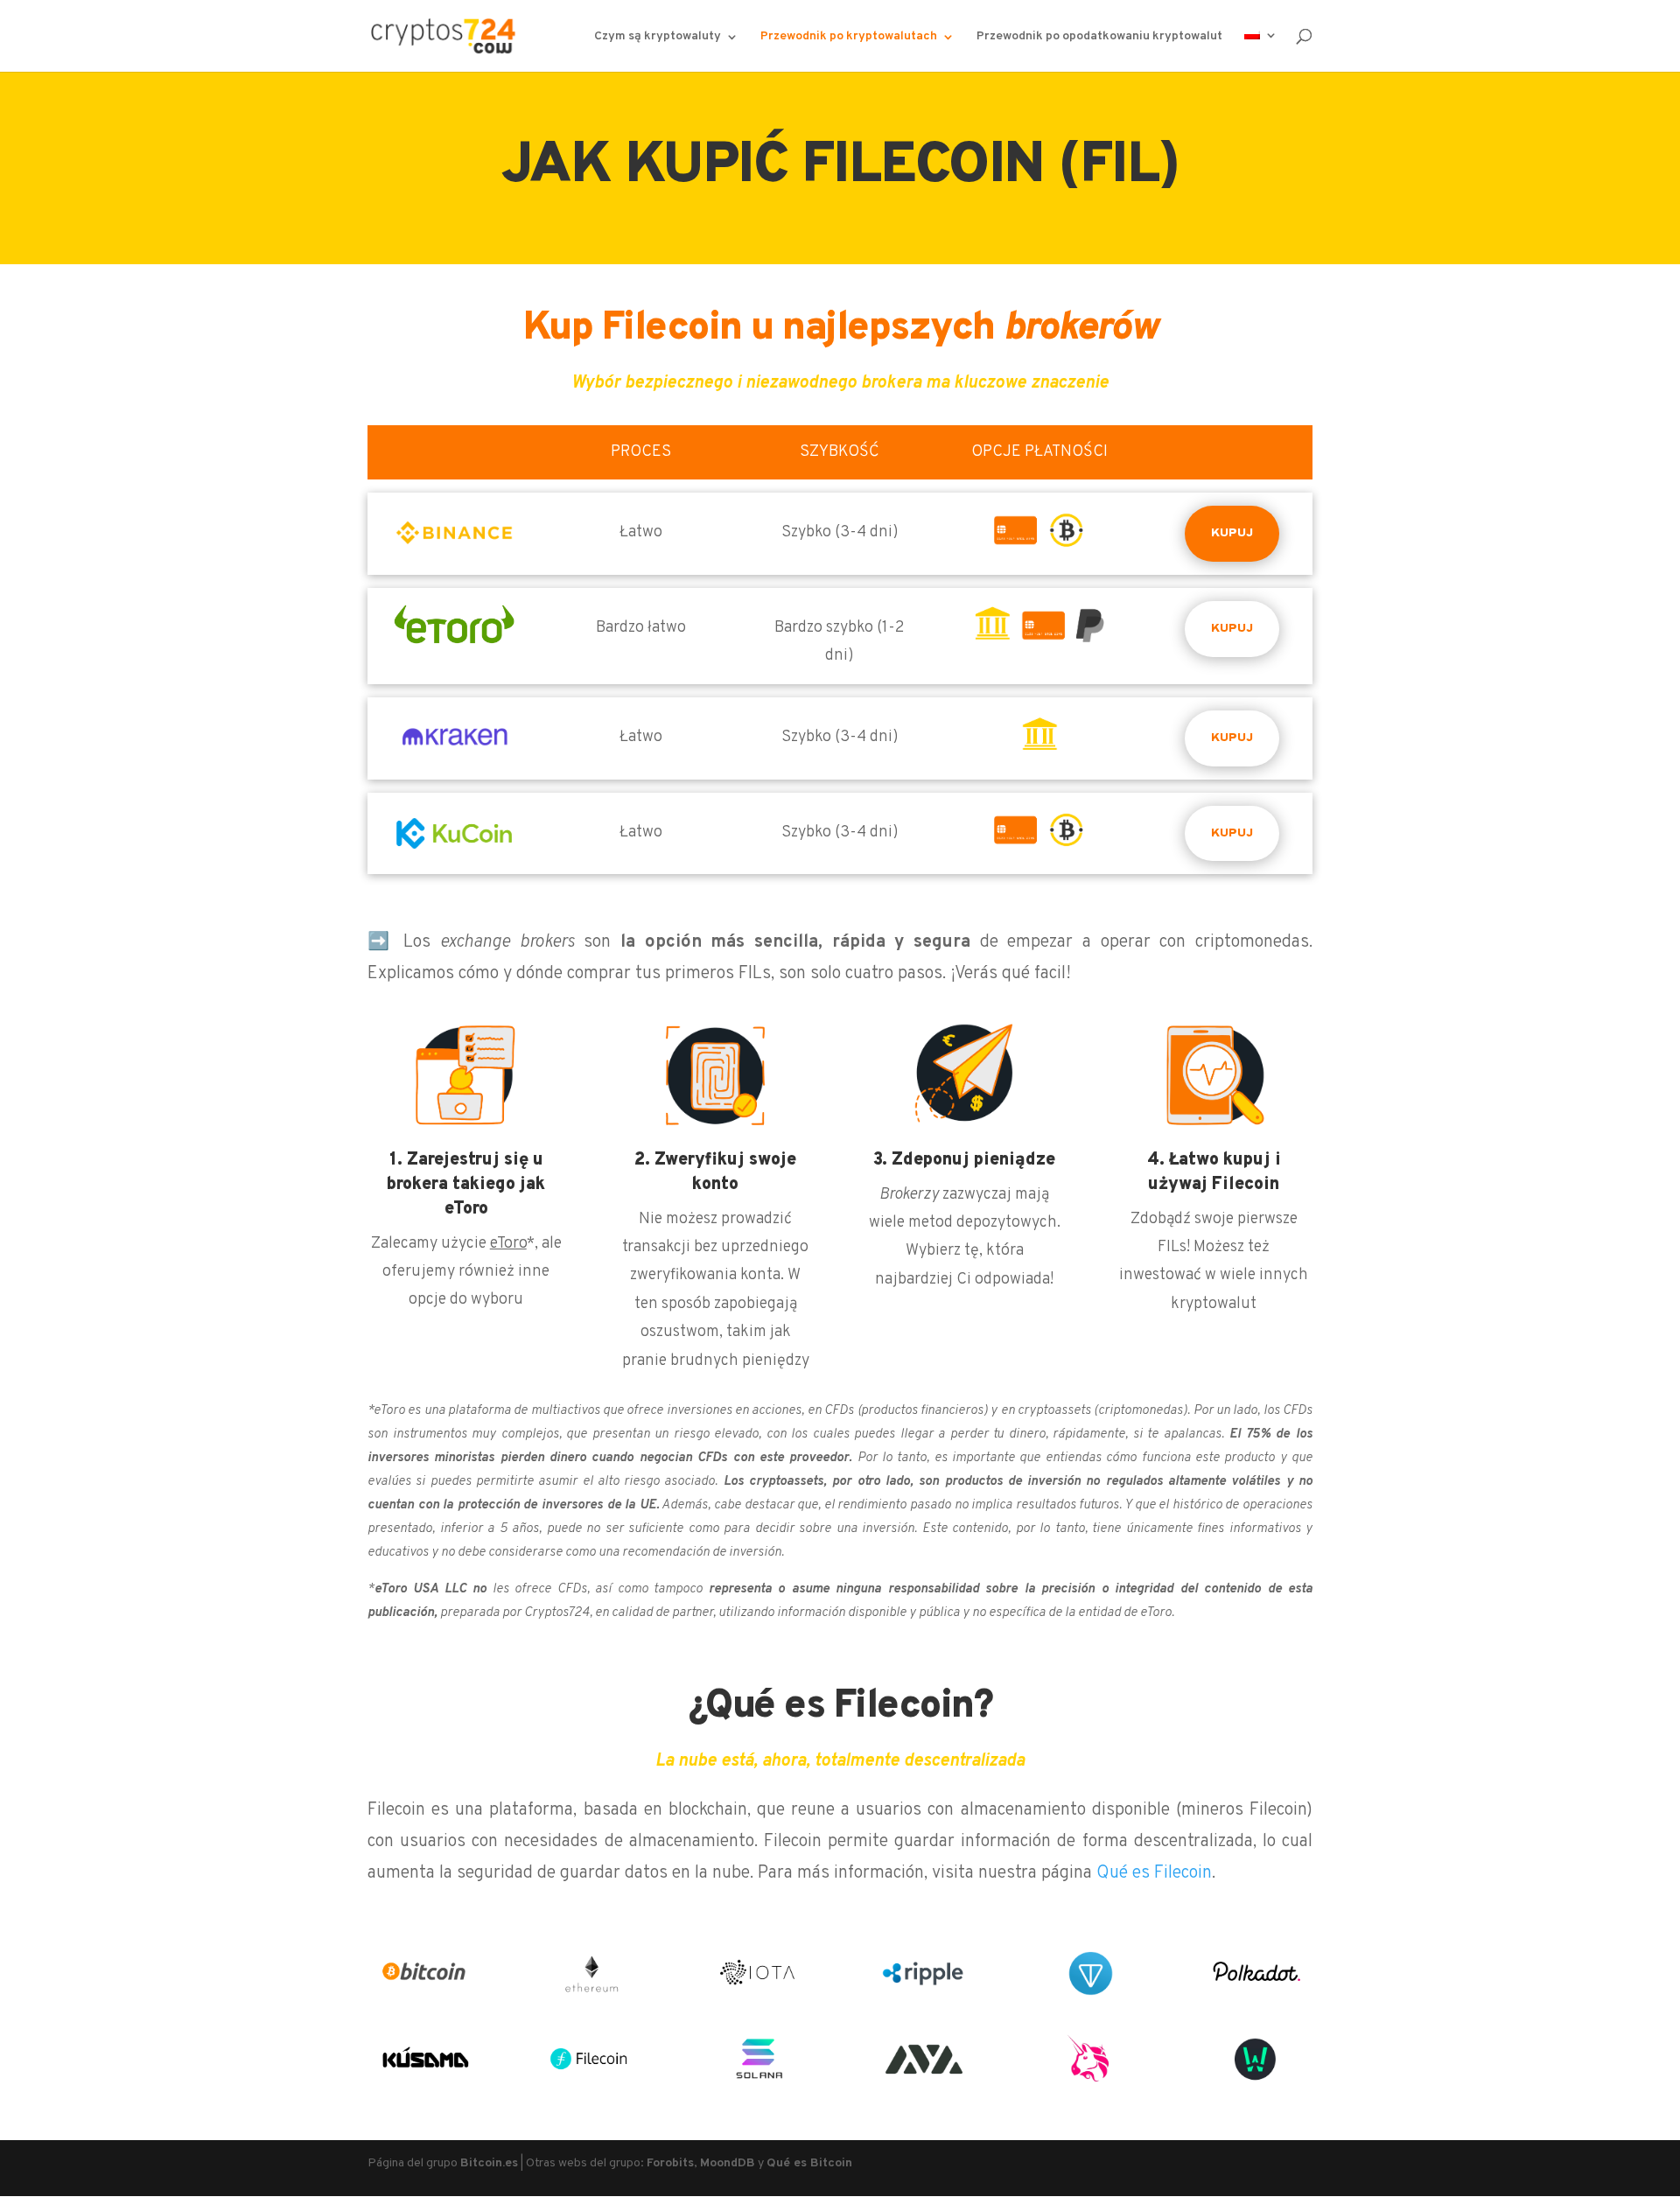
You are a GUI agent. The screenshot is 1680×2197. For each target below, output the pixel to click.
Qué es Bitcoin (809, 2163)
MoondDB (728, 2163)
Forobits (670, 2163)
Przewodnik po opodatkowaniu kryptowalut (1099, 37)
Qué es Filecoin (1154, 1873)
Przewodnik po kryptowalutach (849, 37)
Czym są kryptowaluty (658, 37)
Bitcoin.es (489, 2163)
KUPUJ (1232, 533)
